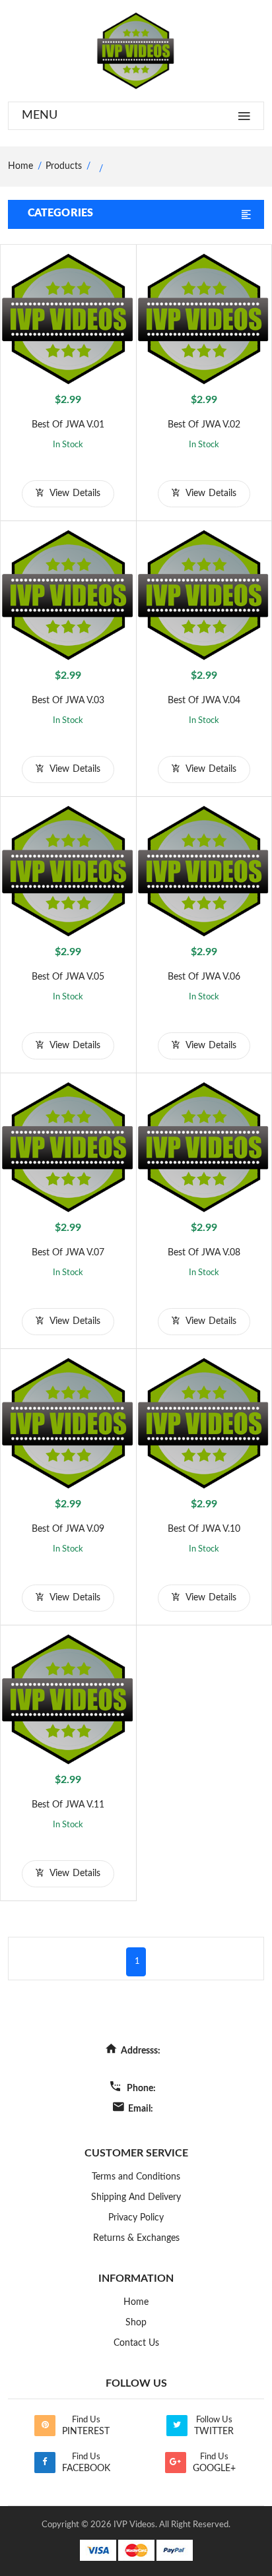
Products (64, 166)
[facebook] (45, 2463)
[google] (176, 2463)
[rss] (45, 2426)
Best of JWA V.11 (68, 1805)
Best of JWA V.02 (204, 425)
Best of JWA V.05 (68, 977)
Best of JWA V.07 (68, 1253)
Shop (136, 2323)
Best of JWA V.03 (68, 701)
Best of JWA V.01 (68, 425)
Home (136, 2302)
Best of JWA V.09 (68, 1529)
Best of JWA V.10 (204, 1529)
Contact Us (136, 2343)
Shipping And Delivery (136, 2197)
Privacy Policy (136, 2218)
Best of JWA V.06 (204, 977)
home (20, 166)
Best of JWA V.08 (204, 1253)
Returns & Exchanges (136, 2238)
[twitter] (177, 2426)
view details (74, 493)
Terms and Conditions (136, 2177)
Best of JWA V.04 (204, 701)
